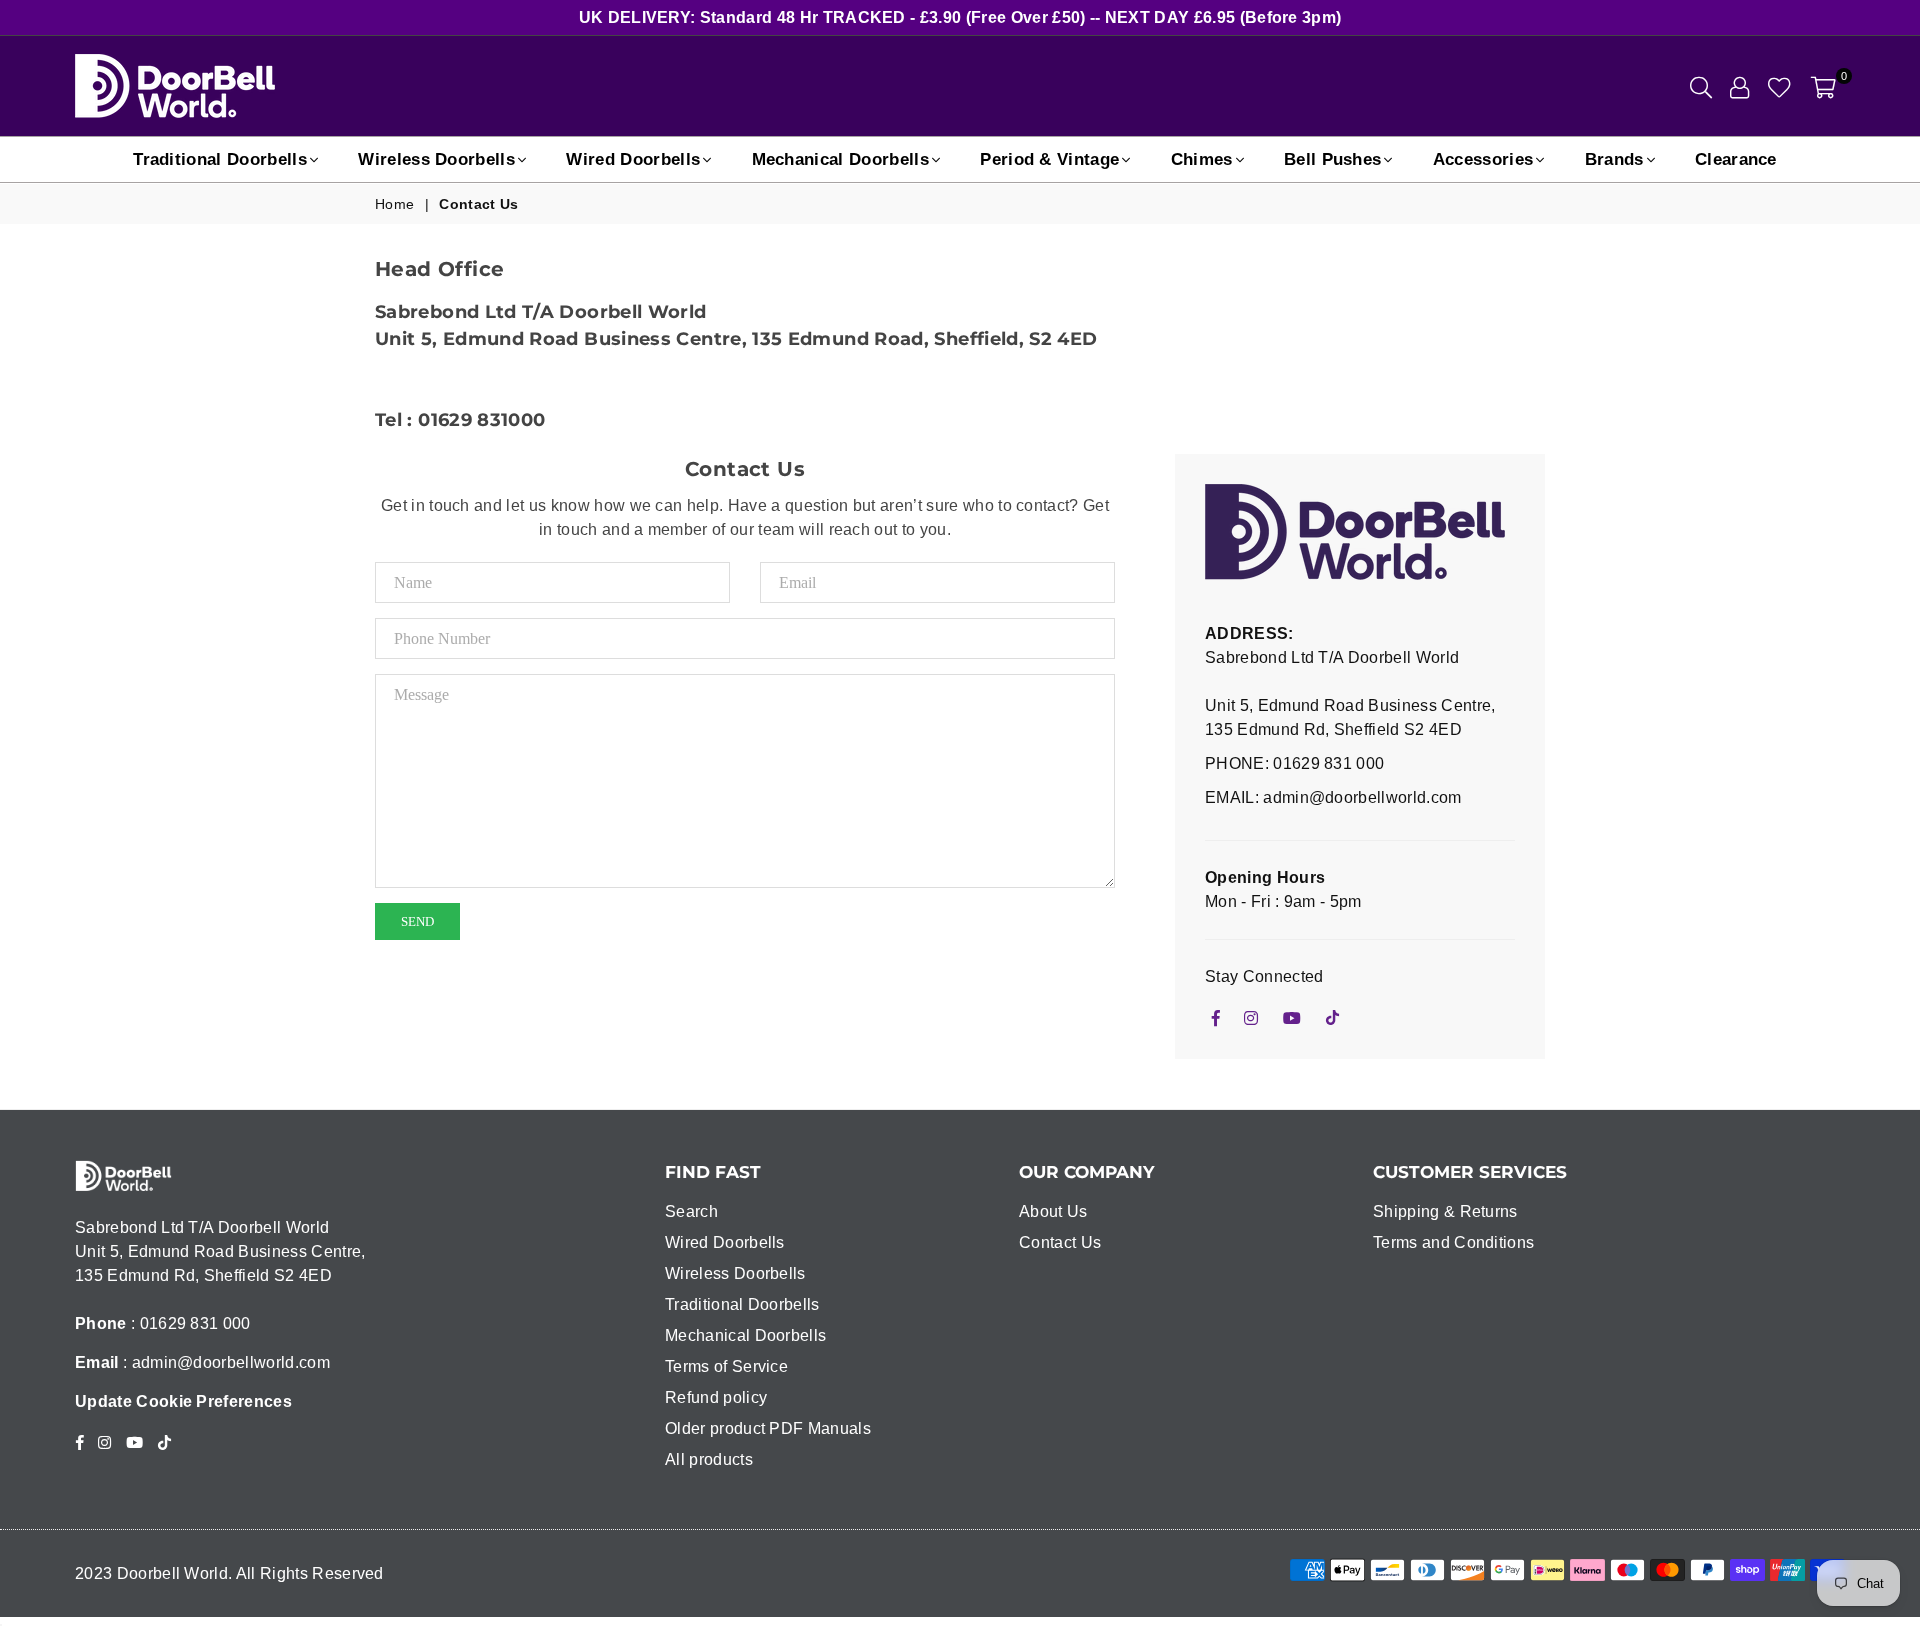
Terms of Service (726, 1366)
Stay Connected (1264, 976)
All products (709, 1459)
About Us (1053, 1211)
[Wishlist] (1779, 86)
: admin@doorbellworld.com (224, 1362)
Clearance (1736, 159)
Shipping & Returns (1445, 1211)
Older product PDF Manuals (768, 1428)
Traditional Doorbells (220, 159)
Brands (1614, 159)
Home (394, 204)
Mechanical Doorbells (840, 159)
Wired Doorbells (633, 159)
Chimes (1202, 159)
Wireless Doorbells (436, 159)
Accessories (1483, 159)
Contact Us (1060, 1242)
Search (691, 1211)
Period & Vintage (1049, 159)
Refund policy (716, 1397)
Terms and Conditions (1453, 1242)
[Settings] (1739, 86)
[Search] (1701, 86)
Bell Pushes (1333, 159)
